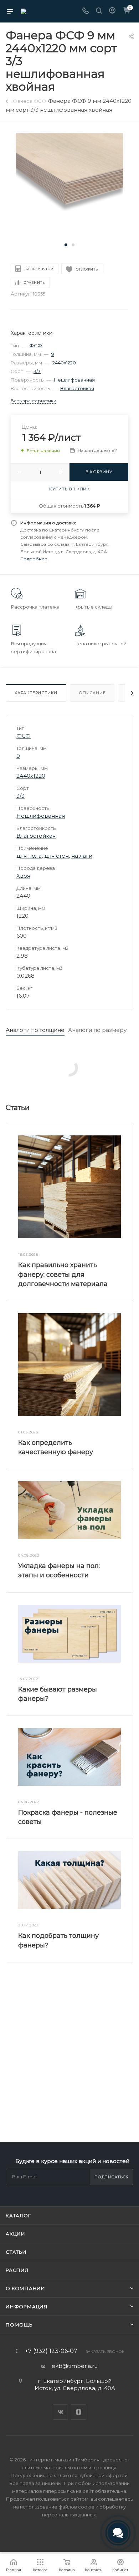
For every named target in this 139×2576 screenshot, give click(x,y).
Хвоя (23, 876)
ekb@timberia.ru (75, 2366)
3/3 (37, 371)
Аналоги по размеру (97, 1030)
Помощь (19, 2325)
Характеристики (36, 693)
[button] (66, 245)
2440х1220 (64, 363)
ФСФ (36, 346)
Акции (16, 2234)
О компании (25, 2288)
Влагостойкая (77, 388)
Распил (17, 2270)
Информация (27, 2307)
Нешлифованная (74, 380)
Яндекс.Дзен (79, 2412)
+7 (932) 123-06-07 (51, 2351)
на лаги (82, 856)
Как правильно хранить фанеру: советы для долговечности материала (63, 1274)
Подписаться (112, 2177)
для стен (56, 856)
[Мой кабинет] (112, 11)
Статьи (16, 2252)
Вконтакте (60, 2412)
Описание (92, 693)
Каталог (18, 2215)
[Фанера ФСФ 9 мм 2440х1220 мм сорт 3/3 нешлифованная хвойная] (69, 186)
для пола (29, 856)
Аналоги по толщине (35, 1030)
